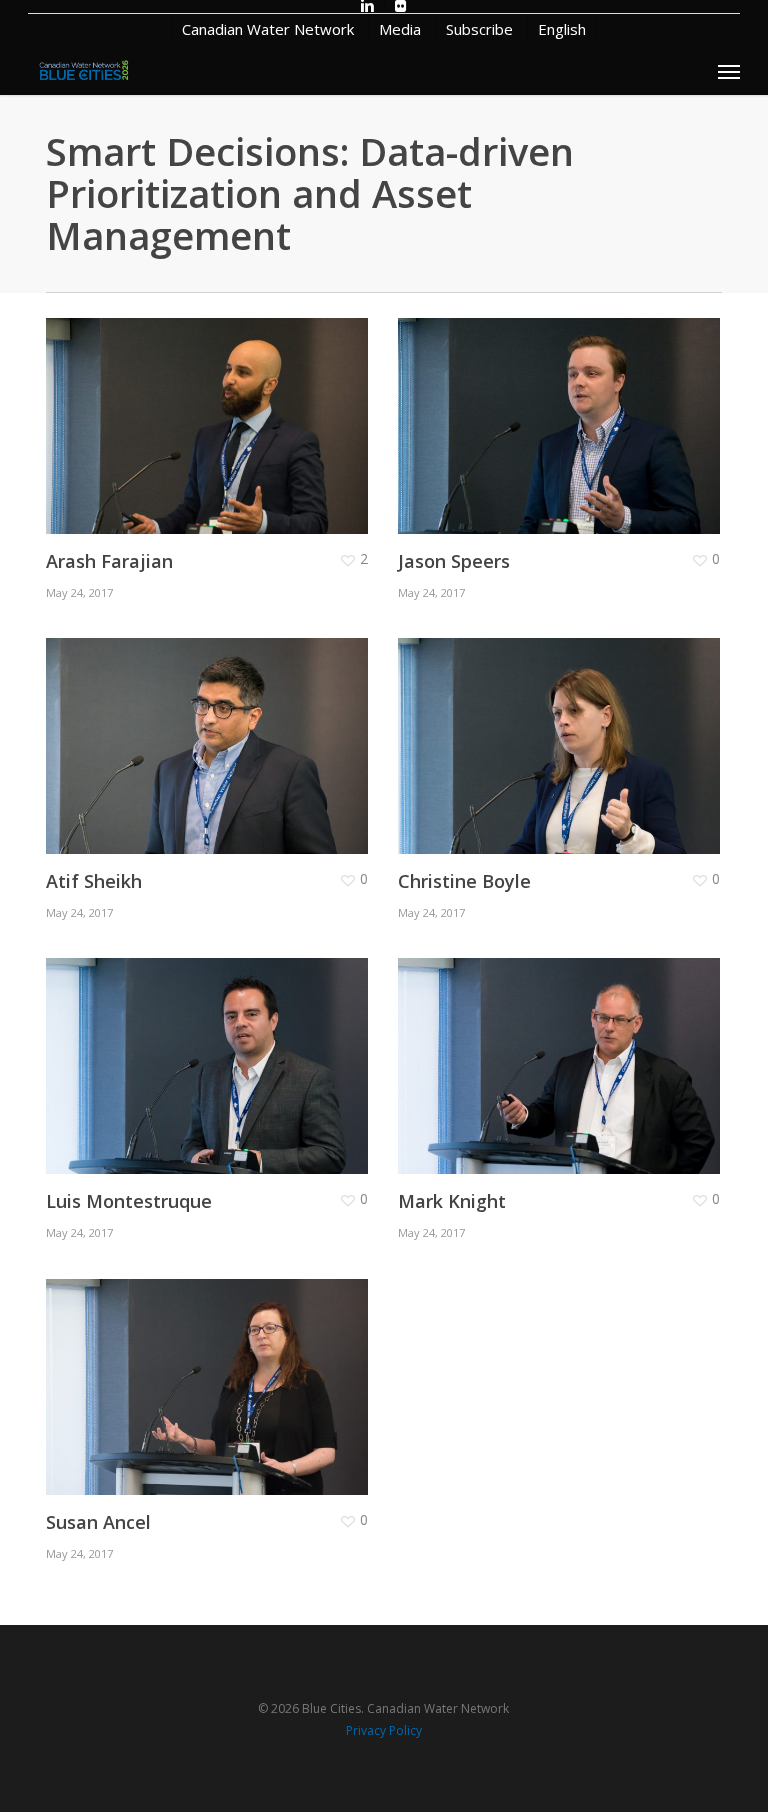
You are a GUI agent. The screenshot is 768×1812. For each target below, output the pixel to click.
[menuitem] (561, 29)
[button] (729, 71)
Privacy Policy (384, 1730)
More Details (212, 411)
